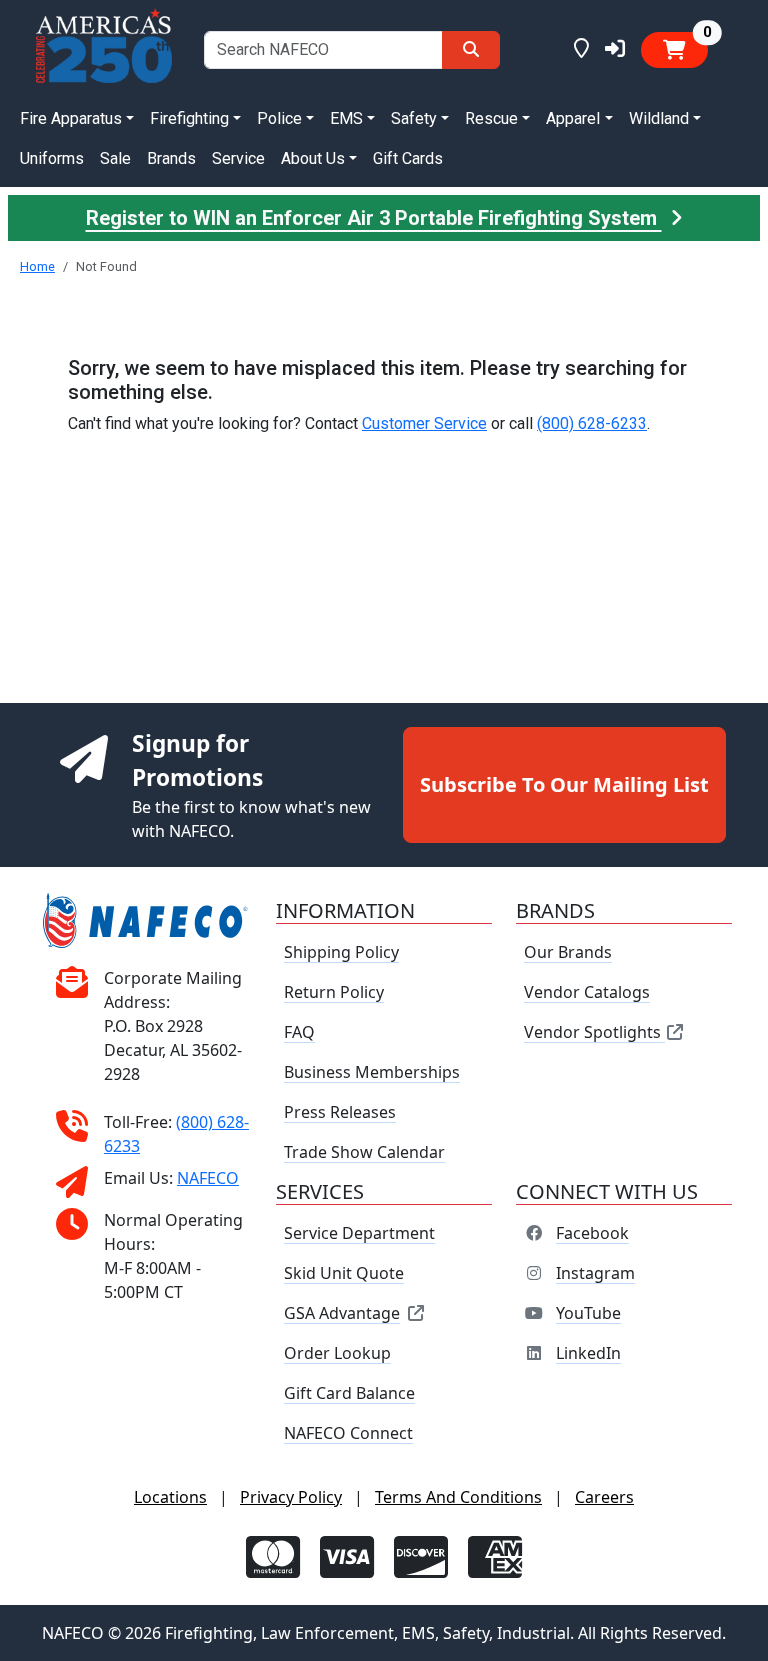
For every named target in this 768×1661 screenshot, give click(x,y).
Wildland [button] (659, 118)
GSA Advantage (342, 1313)
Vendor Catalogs (587, 992)
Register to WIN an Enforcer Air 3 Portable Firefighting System (374, 218)
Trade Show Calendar (364, 1152)
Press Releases (340, 1112)
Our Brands (568, 952)
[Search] (471, 50)
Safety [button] (414, 118)
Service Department (359, 1233)
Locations (170, 1497)
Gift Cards (408, 158)
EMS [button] (346, 118)
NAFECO (208, 1178)
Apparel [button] (573, 118)
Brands (171, 158)
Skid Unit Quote (344, 1273)
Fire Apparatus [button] (71, 118)
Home (37, 266)
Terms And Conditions (458, 1497)
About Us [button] (313, 158)
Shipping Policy (341, 952)
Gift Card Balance (349, 1393)
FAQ (299, 1032)
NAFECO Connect (348, 1433)
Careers (604, 1497)
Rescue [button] (491, 118)
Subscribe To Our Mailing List (564, 784)
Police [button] (279, 118)
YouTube (588, 1313)
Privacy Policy (291, 1497)
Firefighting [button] (189, 118)
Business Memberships (372, 1072)
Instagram (595, 1273)
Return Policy (334, 992)
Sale (115, 158)
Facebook (592, 1233)
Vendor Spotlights (594, 1032)
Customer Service (424, 423)
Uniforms (52, 158)
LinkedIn (588, 1353)
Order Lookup (337, 1353)
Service (238, 158)
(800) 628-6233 (592, 423)
